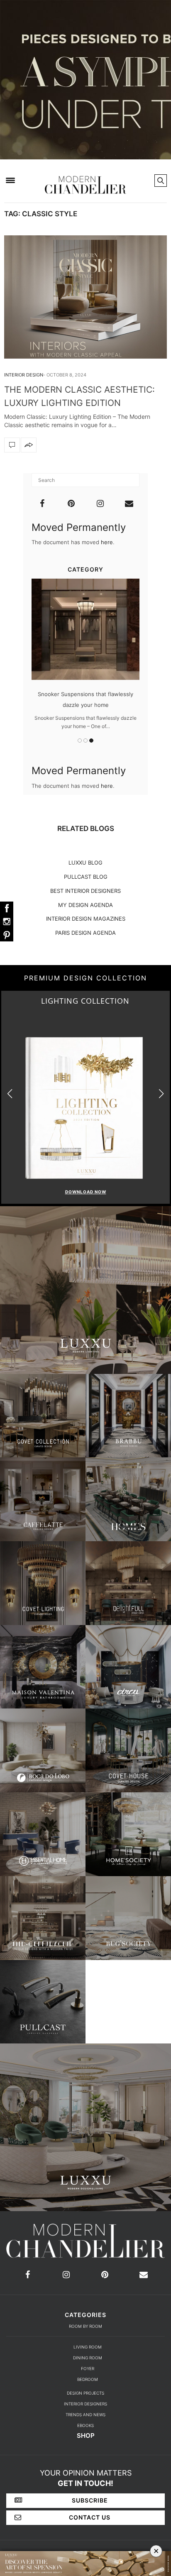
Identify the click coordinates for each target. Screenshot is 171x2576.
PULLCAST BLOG (86, 877)
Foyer (88, 2368)
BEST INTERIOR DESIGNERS (85, 891)
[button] (161, 1094)
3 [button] (91, 741)
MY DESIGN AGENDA (85, 905)
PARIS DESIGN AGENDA (85, 933)
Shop (86, 2435)
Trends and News (85, 2415)
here (107, 542)
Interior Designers (85, 2404)
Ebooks (85, 2425)
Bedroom (88, 2379)
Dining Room (88, 2358)
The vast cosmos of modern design (86, 694)
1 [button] (80, 741)
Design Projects (85, 2393)
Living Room (88, 2347)
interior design (24, 375)
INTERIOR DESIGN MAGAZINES (86, 919)
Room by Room (85, 2326)
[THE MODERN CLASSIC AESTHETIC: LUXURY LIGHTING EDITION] (85, 297)
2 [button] (85, 741)
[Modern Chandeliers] (85, 180)
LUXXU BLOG (85, 863)
